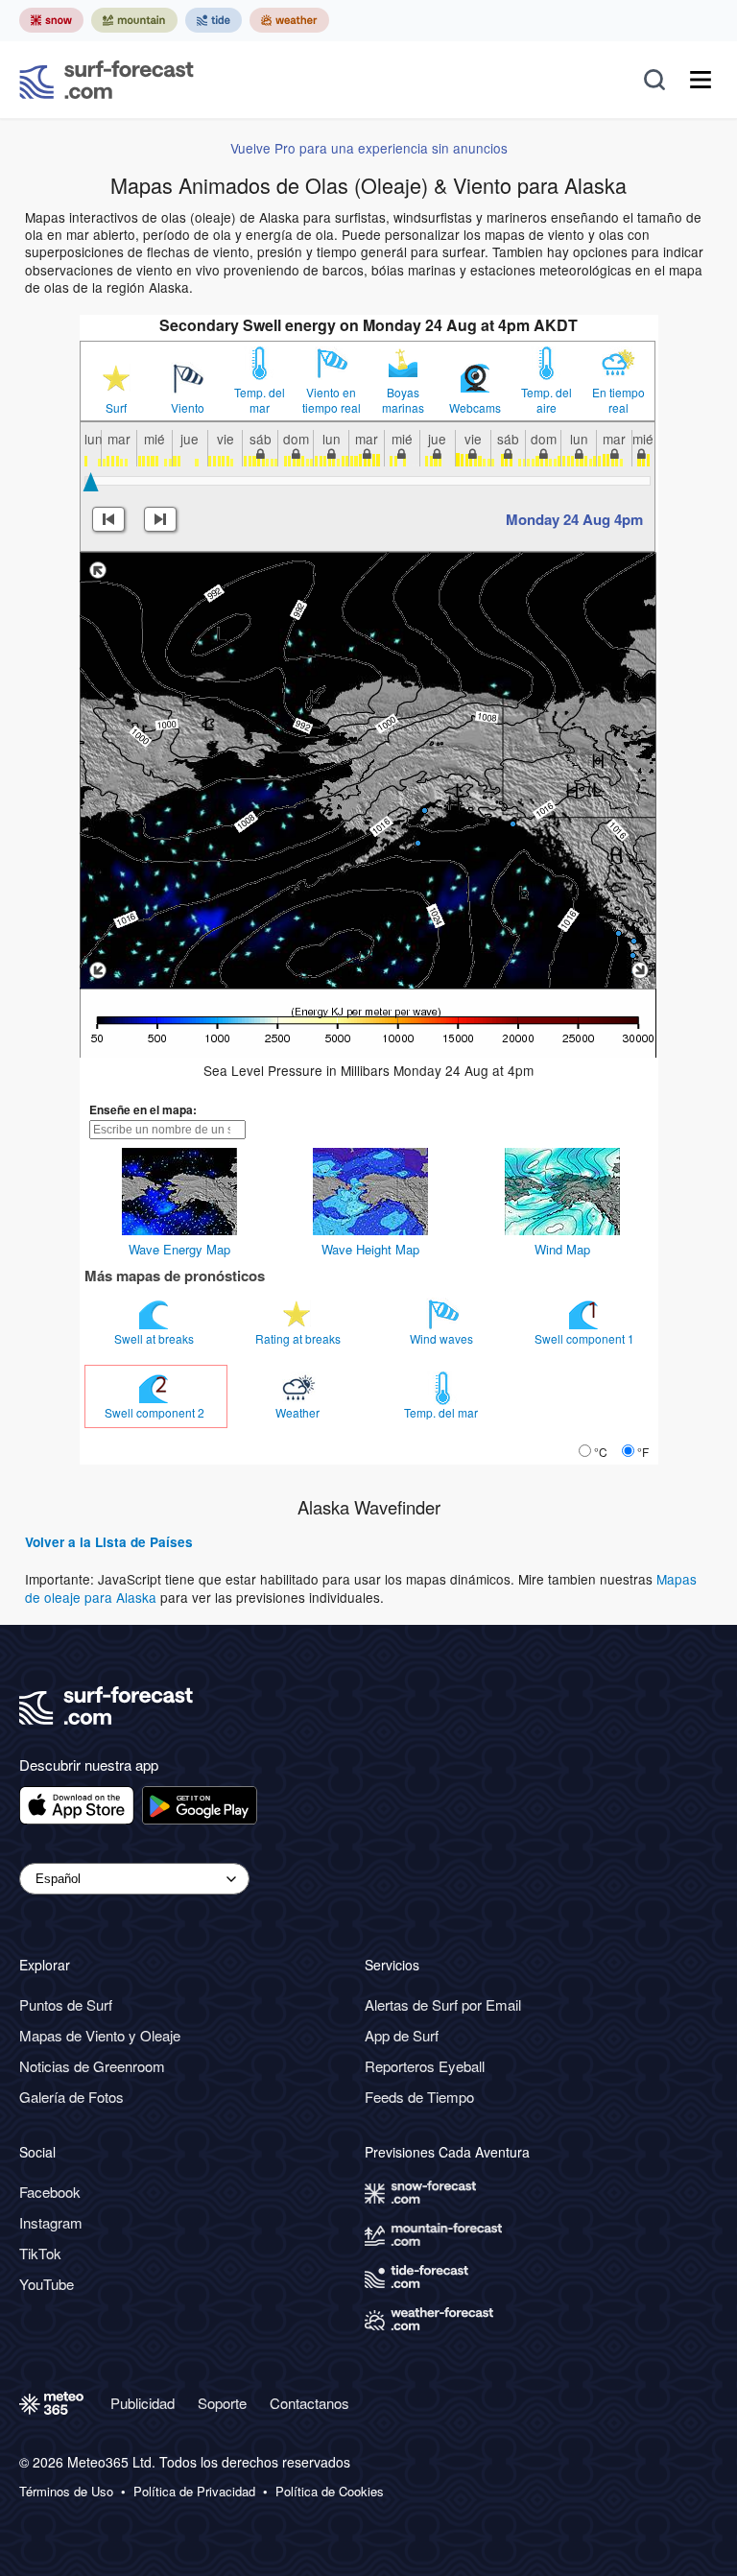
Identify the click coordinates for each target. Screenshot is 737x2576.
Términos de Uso (66, 2492)
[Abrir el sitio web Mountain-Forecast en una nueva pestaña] (134, 20)
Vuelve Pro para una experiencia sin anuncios (369, 148)
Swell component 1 (586, 1338)
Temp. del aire (547, 400)
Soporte (222, 2403)
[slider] (91, 482)
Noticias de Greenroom (92, 2066)
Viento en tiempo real (332, 400)
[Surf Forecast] (107, 80)
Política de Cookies (330, 2492)
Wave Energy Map (179, 1249)
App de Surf (402, 2035)
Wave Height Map (370, 1249)
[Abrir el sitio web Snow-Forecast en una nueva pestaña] (51, 20)
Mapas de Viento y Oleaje (100, 2035)
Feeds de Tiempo (419, 2097)
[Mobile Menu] (701, 80)
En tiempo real (618, 400)
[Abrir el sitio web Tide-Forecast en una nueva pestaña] (214, 20)
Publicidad (143, 2403)
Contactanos (309, 2403)
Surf (116, 408)
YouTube (47, 2284)
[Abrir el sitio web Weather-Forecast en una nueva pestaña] (289, 20)
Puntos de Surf (66, 2004)
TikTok (40, 2253)
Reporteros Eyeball (425, 2066)
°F (643, 1452)
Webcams (475, 408)
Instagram (51, 2222)
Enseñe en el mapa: (143, 1109)
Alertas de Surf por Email (443, 2004)
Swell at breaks (155, 1338)
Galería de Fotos (71, 2097)
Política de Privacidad (194, 2492)
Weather (299, 1412)
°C (601, 1452)
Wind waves (443, 1338)
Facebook (50, 2192)
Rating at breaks (299, 1338)
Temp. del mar (260, 400)
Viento (188, 408)
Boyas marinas (403, 400)
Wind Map (562, 1249)
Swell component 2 (156, 1412)
